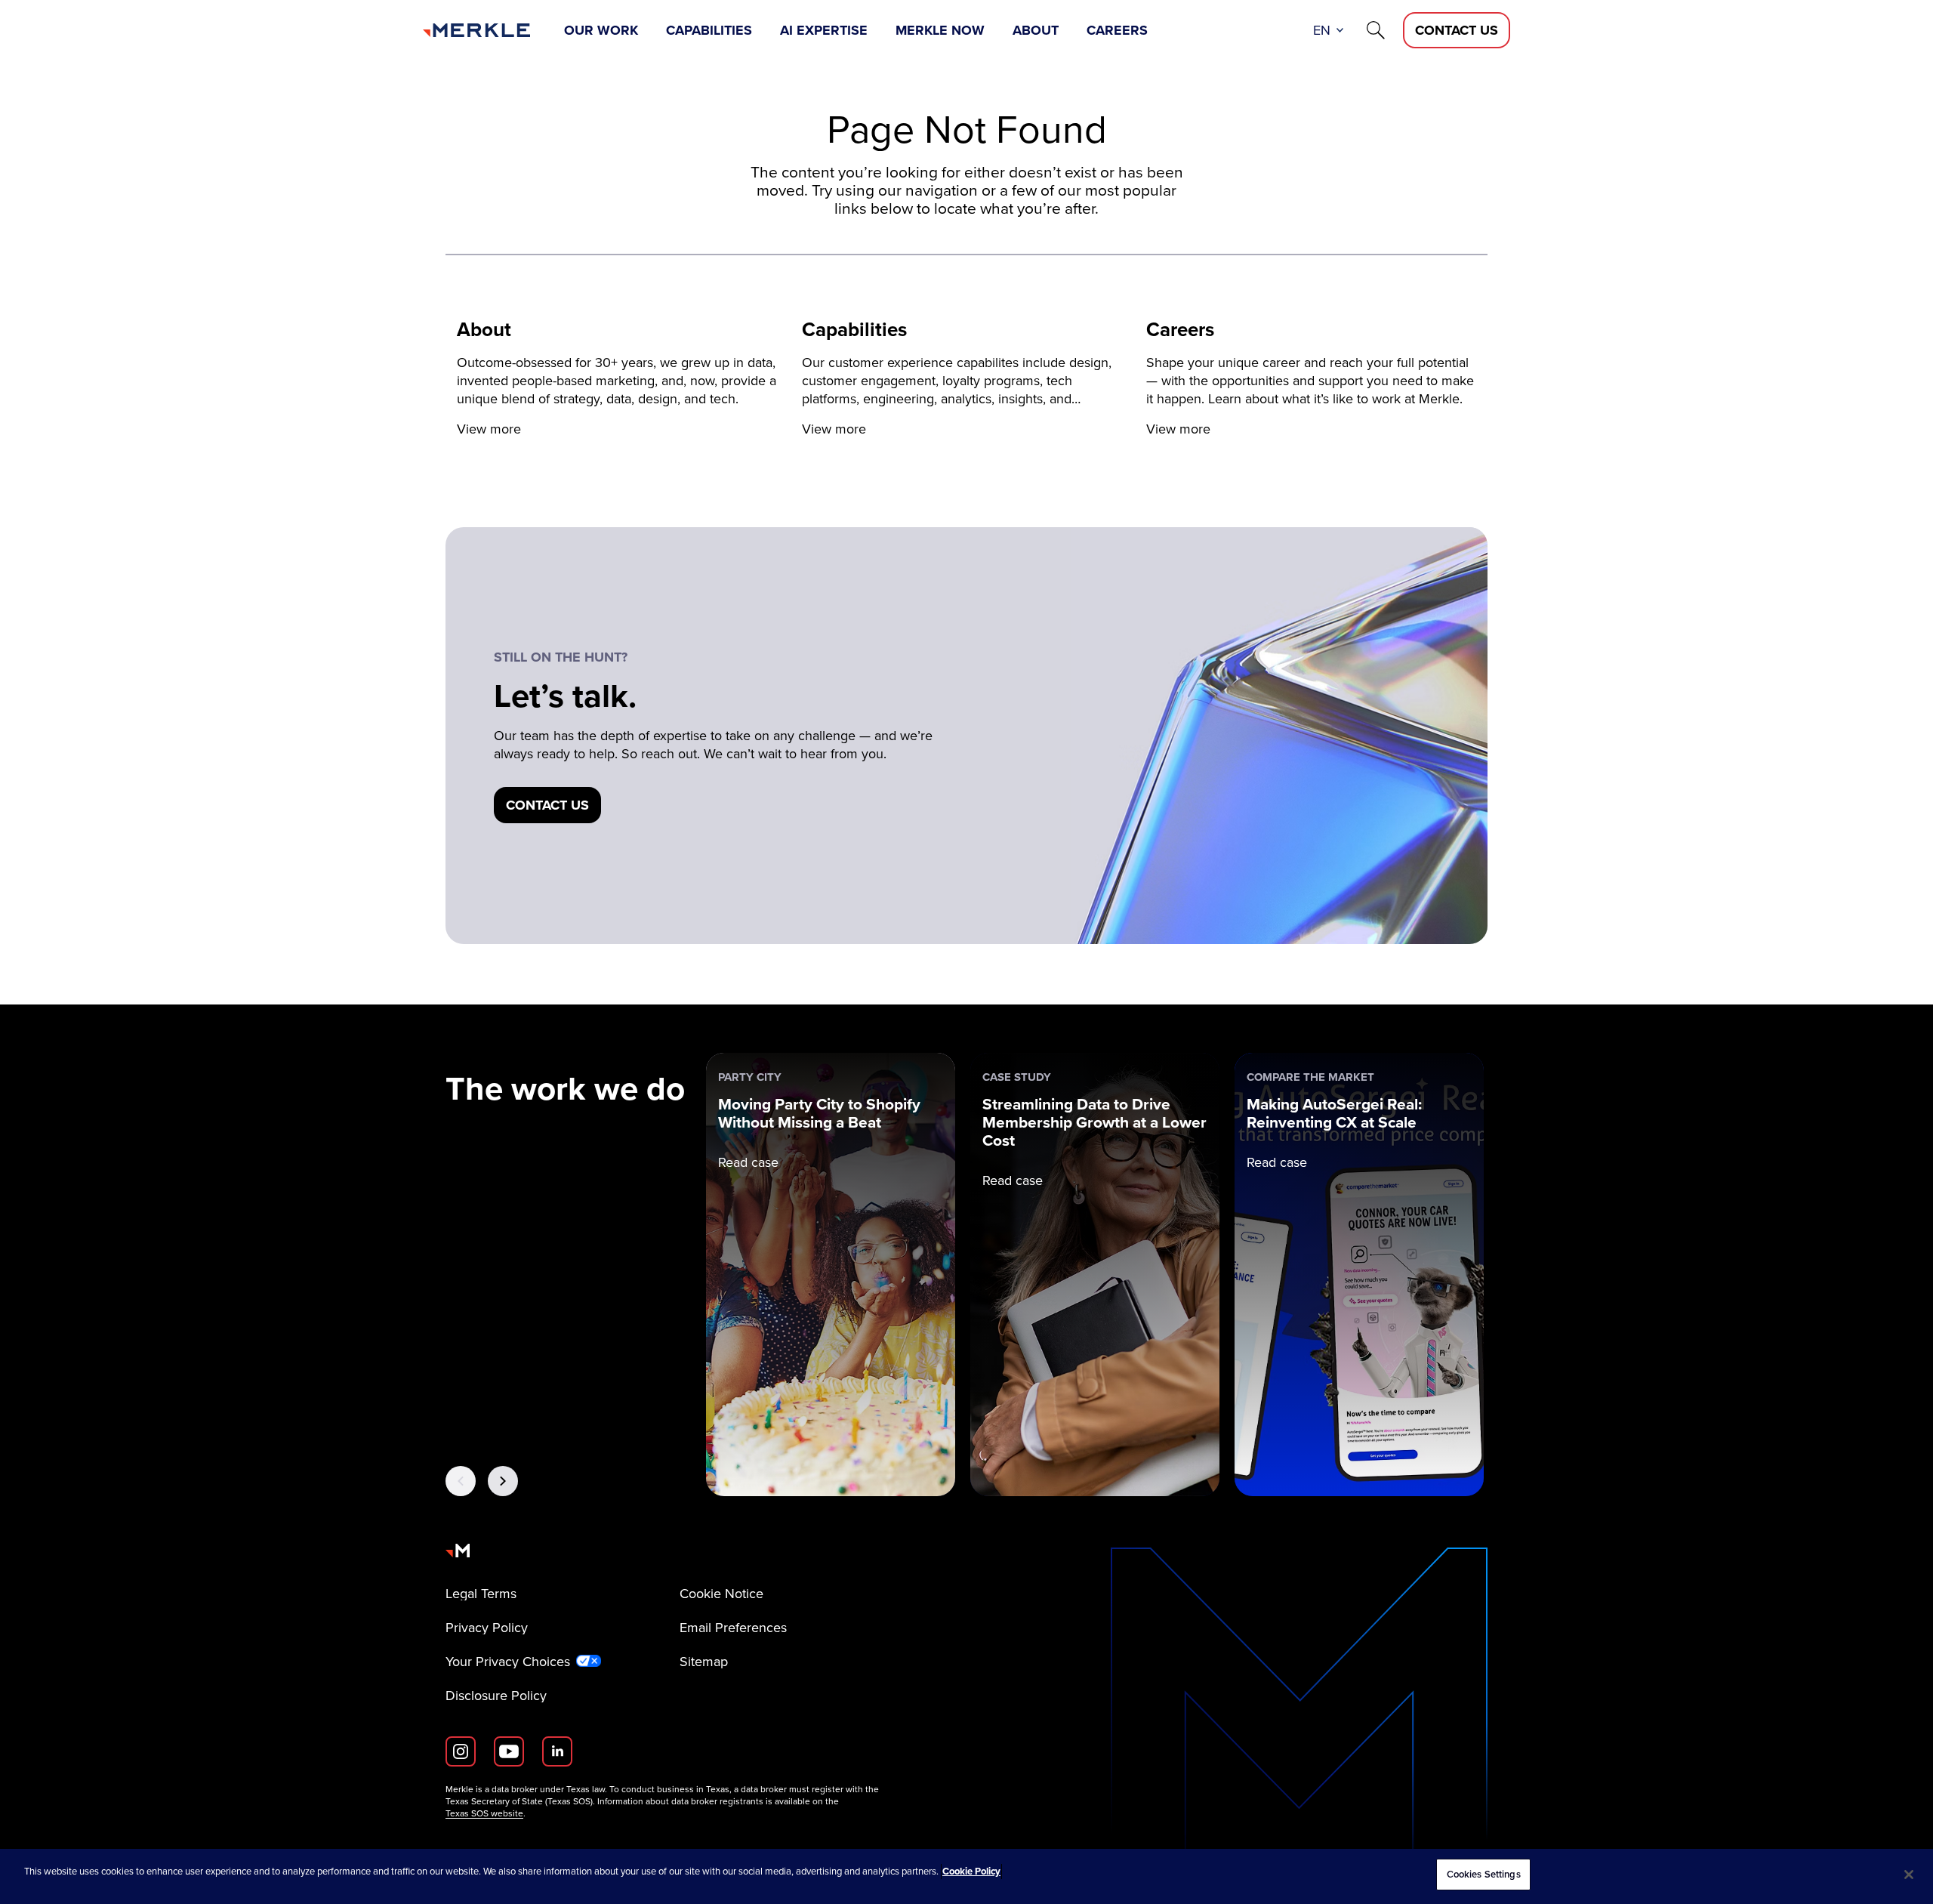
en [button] (1322, 30)
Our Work (601, 30)
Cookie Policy (971, 1871)
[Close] (1909, 1875)
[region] (966, 1876)
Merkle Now (940, 30)
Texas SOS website (484, 1813)
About (1036, 30)
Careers (1117, 30)
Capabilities (709, 30)
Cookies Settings (1484, 1874)
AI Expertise (824, 30)
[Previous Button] (461, 1481)
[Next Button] (503, 1481)
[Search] (1376, 30)
